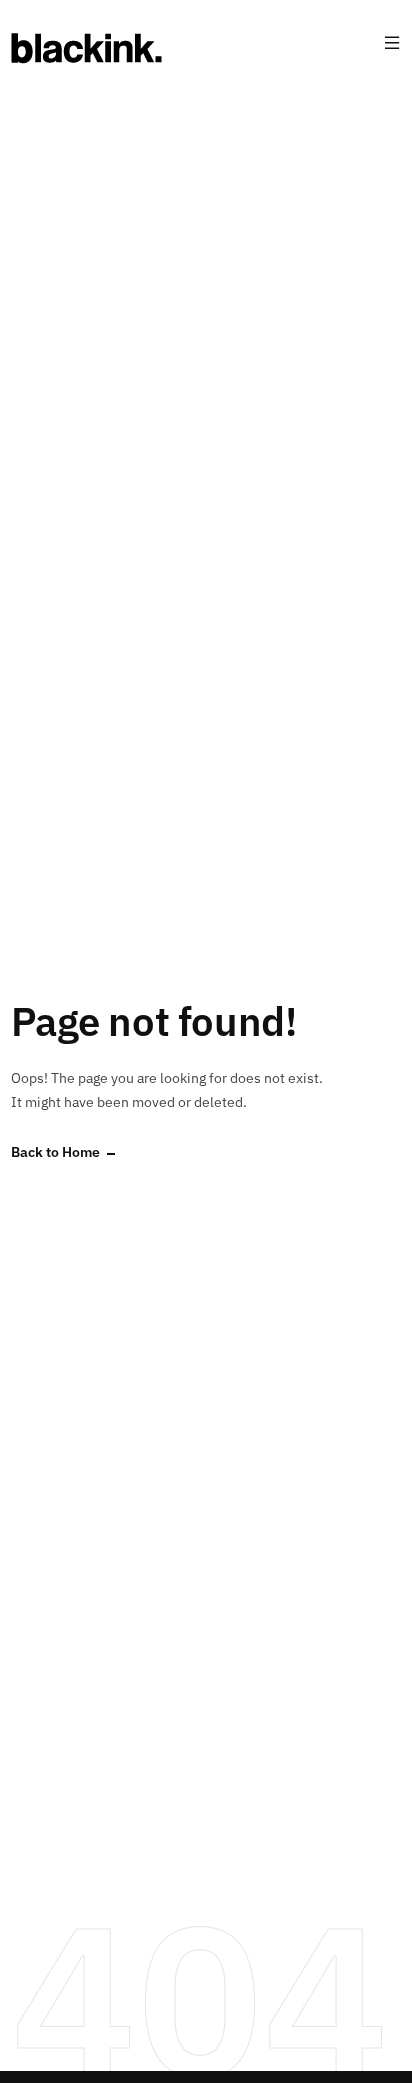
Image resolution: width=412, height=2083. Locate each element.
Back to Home (55, 1152)
